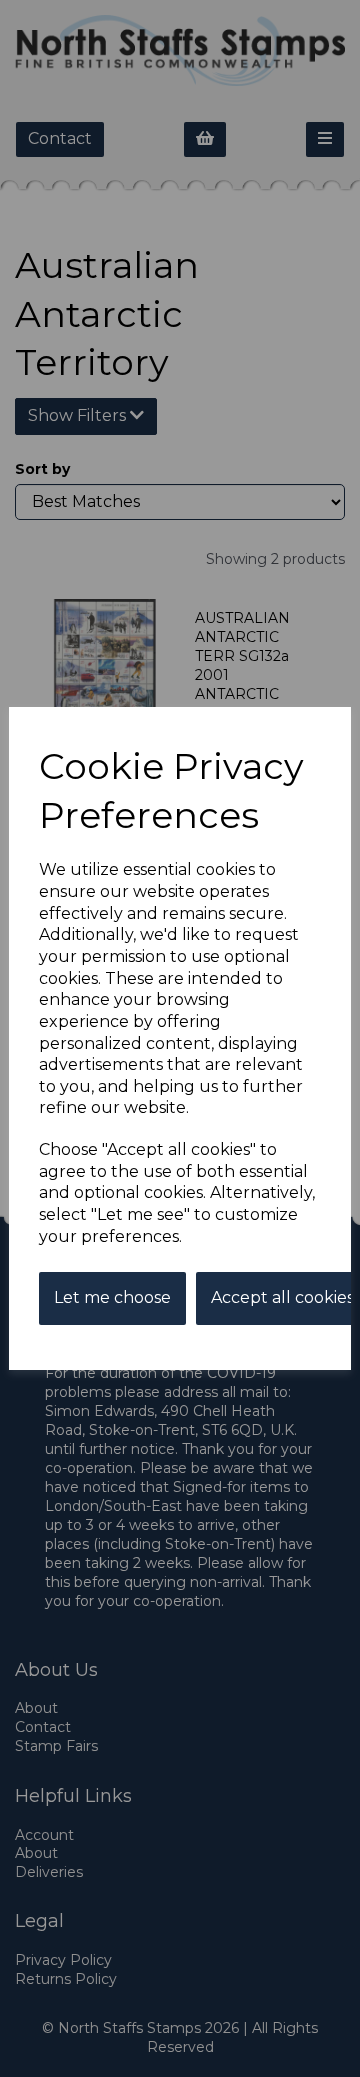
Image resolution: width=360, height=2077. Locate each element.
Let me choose (112, 1297)
